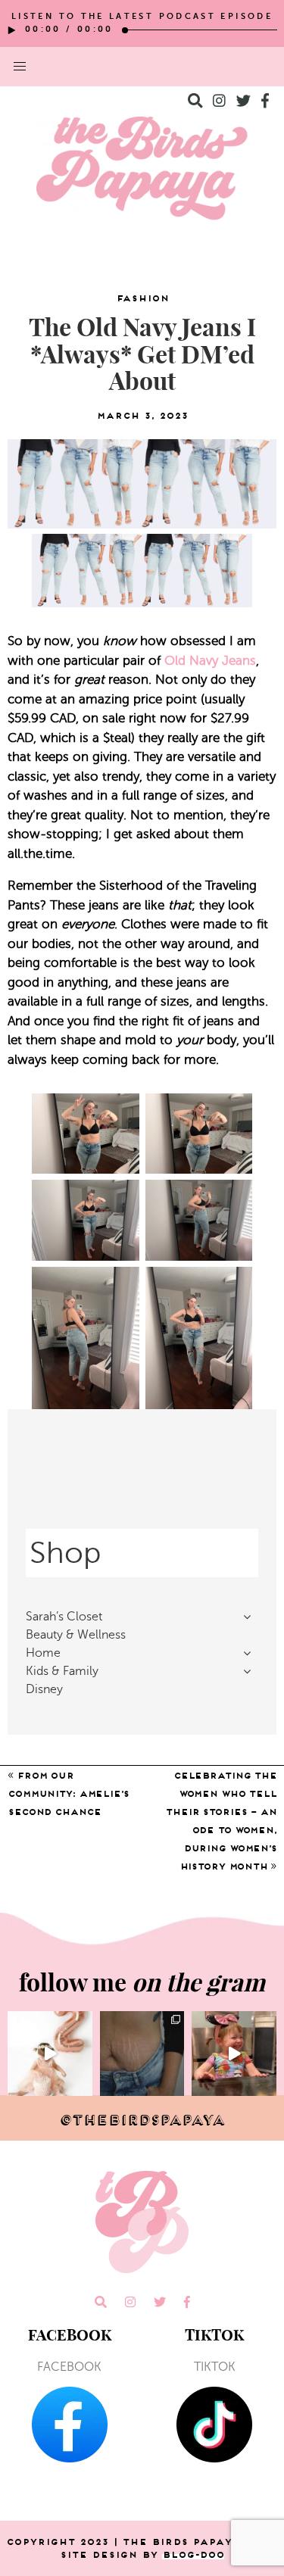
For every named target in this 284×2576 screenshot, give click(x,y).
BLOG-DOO (193, 2554)
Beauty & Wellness (76, 1635)
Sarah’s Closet (64, 1617)
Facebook (69, 2367)
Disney (44, 1689)
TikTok (215, 2367)
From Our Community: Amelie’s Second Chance (68, 1793)
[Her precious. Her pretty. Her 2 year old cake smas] (50, 2054)
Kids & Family (62, 1671)
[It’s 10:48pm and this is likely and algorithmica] (142, 2054)
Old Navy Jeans (210, 661)
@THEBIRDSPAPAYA (142, 2120)
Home (43, 1653)
